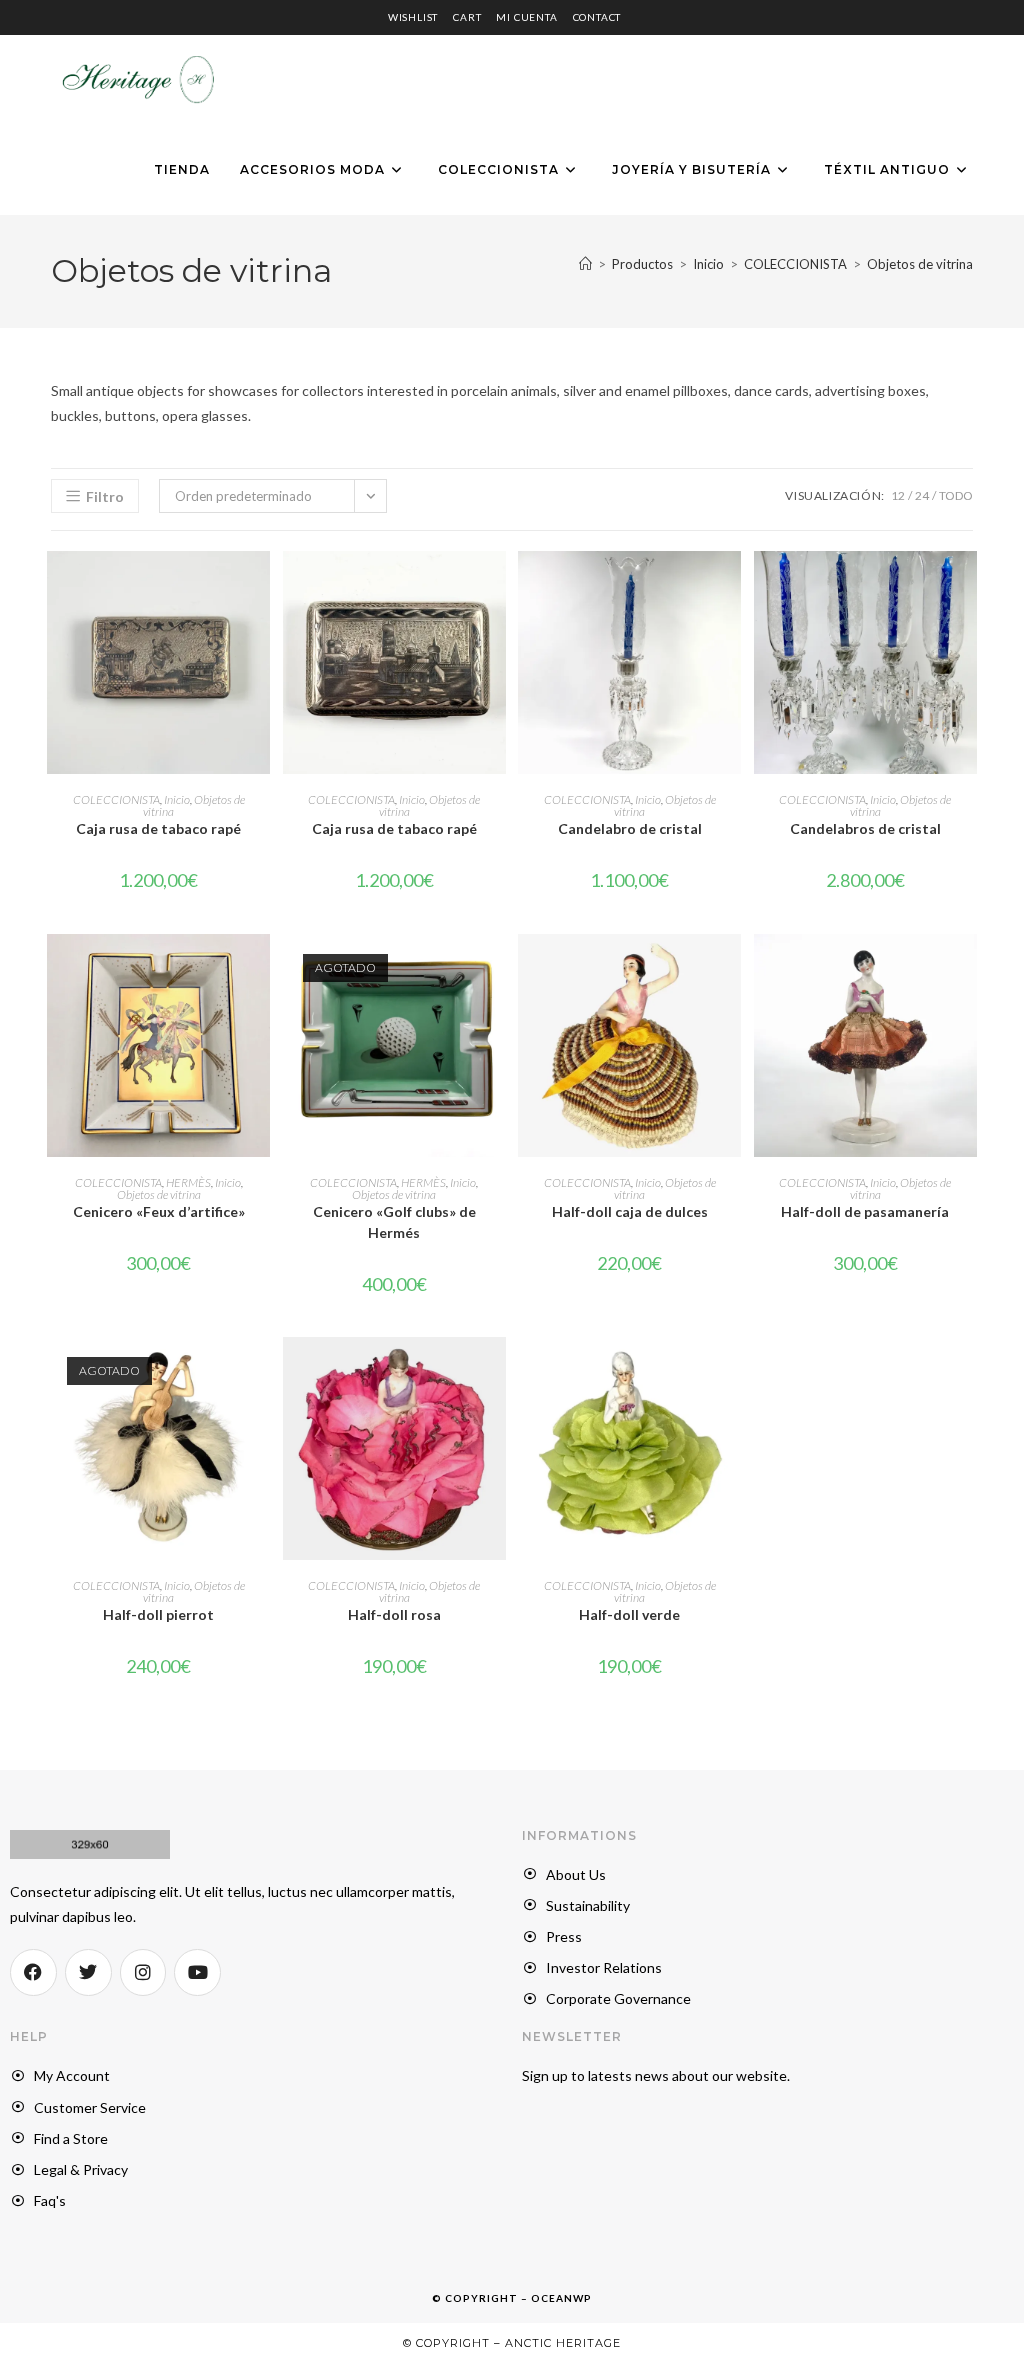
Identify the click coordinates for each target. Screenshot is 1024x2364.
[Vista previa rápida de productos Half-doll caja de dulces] (731, 969)
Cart (467, 17)
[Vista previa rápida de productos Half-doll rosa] (496, 1372)
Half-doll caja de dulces (630, 1211)
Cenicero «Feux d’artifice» (159, 1211)
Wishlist (413, 17)
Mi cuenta (526, 17)
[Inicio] (585, 264)
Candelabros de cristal (865, 828)
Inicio (177, 799)
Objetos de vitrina (920, 264)
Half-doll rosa (394, 1614)
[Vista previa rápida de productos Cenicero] (260, 969)
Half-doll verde (629, 1614)
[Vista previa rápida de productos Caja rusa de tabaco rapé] (260, 586)
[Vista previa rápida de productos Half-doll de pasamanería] (967, 969)
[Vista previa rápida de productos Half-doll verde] (731, 1372)
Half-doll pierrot (158, 1614)
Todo (956, 495)
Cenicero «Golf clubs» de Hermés (394, 1222)
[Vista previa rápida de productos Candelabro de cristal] (731, 586)
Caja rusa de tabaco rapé (158, 828)
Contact (597, 17)
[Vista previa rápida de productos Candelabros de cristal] (967, 586)
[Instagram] (143, 1972)
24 (922, 495)
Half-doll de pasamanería (865, 1211)
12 (898, 495)
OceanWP (561, 2298)
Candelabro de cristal (630, 828)
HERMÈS (188, 1182)
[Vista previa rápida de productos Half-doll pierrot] (260, 1372)
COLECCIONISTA (116, 799)
